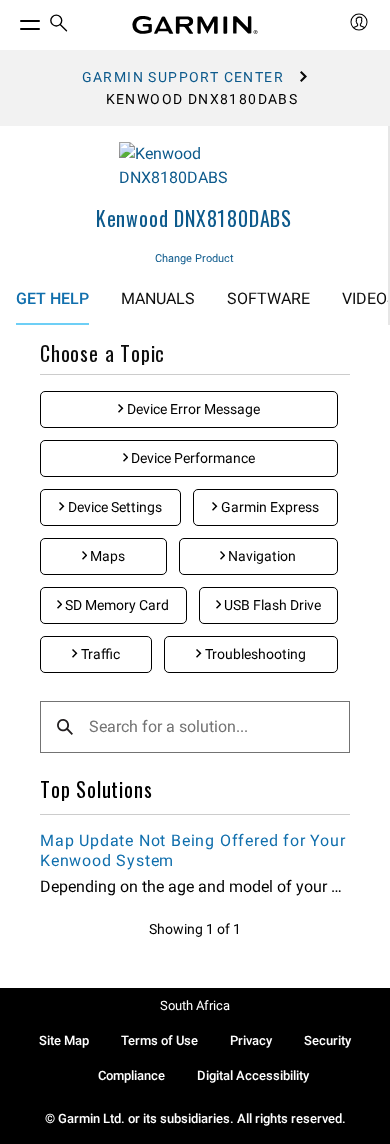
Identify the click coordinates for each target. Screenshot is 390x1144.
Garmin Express (268, 507)
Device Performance (191, 458)
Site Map (64, 1040)
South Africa (195, 1005)
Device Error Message (192, 409)
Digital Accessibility (253, 1075)
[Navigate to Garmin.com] (195, 25)
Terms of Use (159, 1040)
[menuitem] (59, 25)
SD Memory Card (115, 605)
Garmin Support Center (183, 77)
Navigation (260, 556)
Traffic (99, 654)
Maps (106, 556)
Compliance (131, 1075)
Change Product (194, 258)
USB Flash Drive (271, 605)
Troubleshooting (254, 654)
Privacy (251, 1040)
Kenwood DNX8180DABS (194, 218)
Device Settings (113, 507)
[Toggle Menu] (12, 20)
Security (327, 1040)
